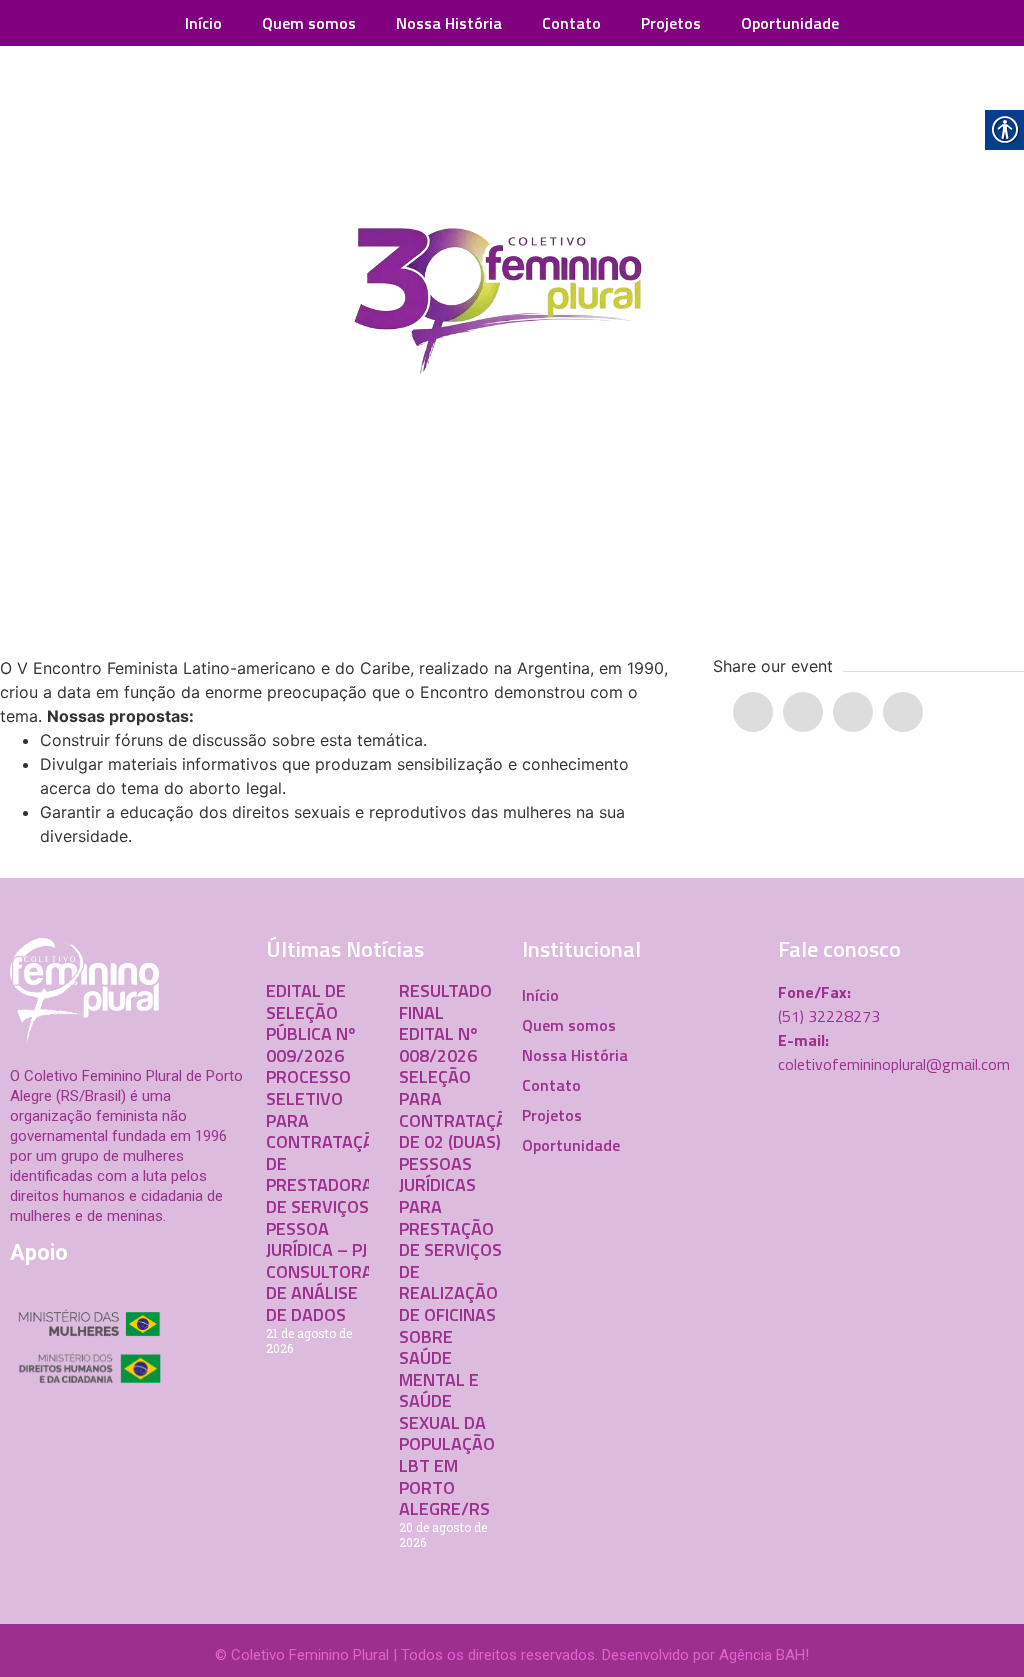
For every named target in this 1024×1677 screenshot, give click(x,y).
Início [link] (203, 23)
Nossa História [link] (449, 23)
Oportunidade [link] (790, 23)
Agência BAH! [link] (764, 1655)
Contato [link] (571, 23)
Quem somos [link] (309, 23)
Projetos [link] (671, 23)
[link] (512, 306)
